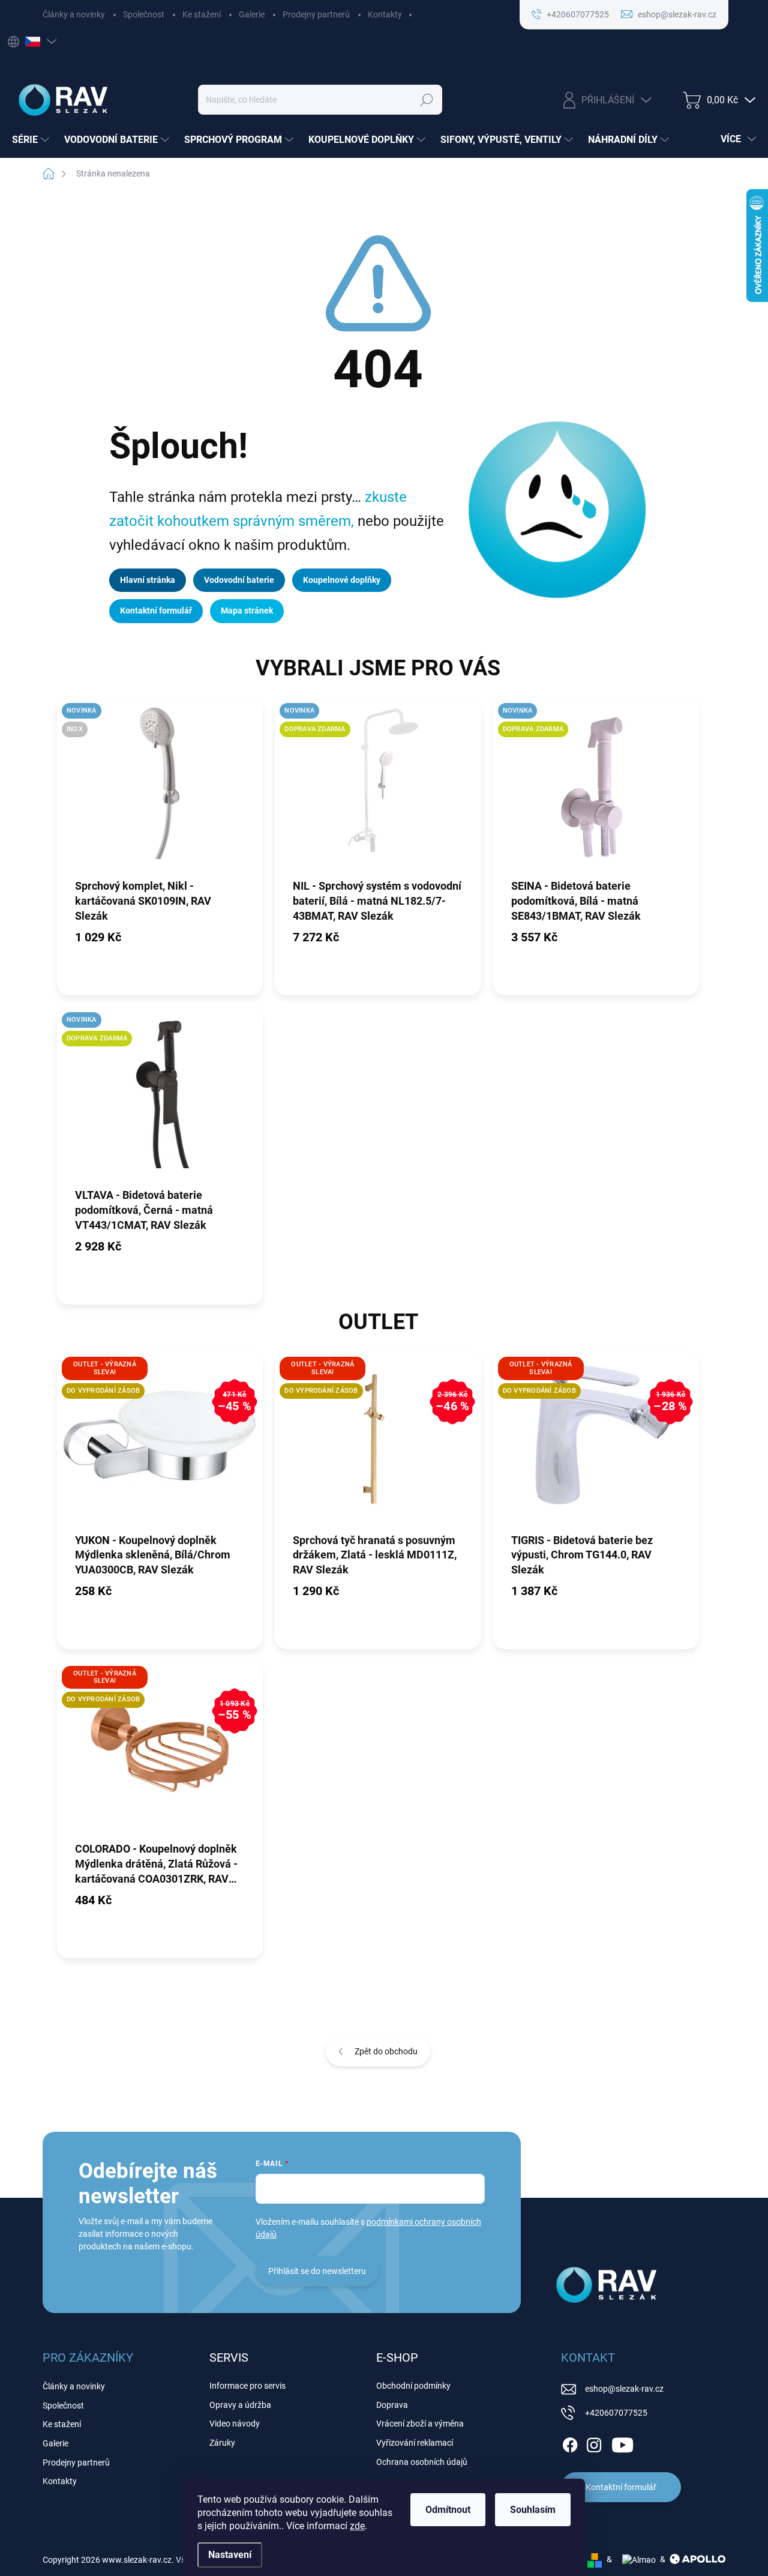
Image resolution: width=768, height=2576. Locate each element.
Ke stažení (202, 14)
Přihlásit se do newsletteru (317, 2271)
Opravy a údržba (240, 2405)
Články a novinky (74, 14)
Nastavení (230, 2555)
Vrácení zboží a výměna (420, 2424)
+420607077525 (616, 2413)
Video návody (235, 2424)
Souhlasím (533, 2510)
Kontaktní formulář (156, 611)
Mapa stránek (247, 611)
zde (357, 2526)
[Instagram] (594, 2443)
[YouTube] (622, 2443)
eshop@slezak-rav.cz (624, 2389)
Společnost (144, 14)
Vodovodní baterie (239, 580)
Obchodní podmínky (413, 2386)
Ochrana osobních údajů (422, 2462)
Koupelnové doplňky (342, 580)
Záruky (222, 2443)
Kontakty (385, 14)
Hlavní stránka (148, 580)
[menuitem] (32, 140)
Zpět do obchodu (386, 2051)
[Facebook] (570, 2443)
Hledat (426, 100)
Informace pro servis (247, 2386)
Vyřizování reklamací (415, 2443)
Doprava (392, 2405)
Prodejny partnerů (316, 14)
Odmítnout (448, 2510)
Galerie (252, 14)
